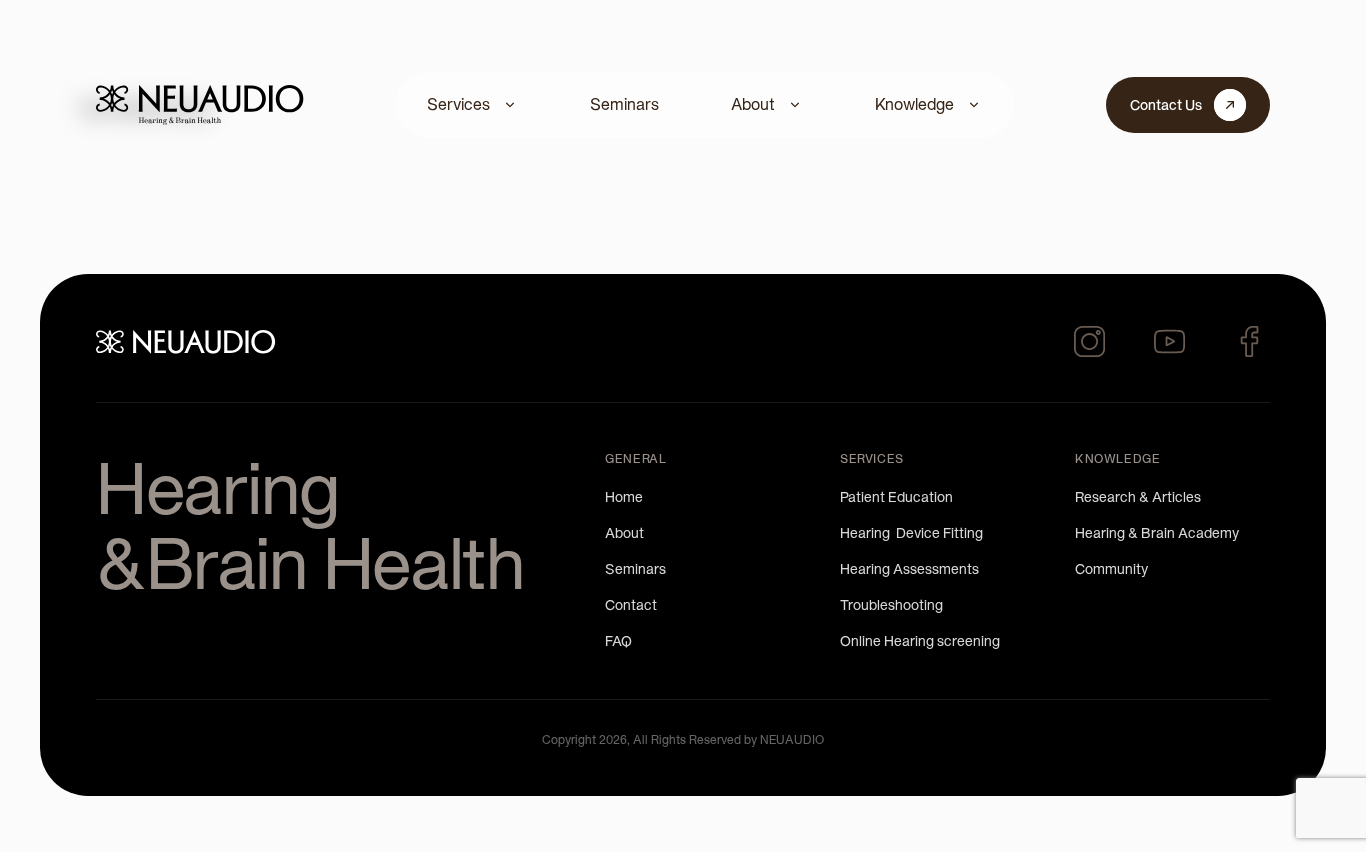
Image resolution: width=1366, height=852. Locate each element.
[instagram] (1090, 342)
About (753, 104)
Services (458, 104)
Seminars (624, 104)
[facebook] (1250, 342)
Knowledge (914, 104)
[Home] (200, 105)
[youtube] (1170, 342)
